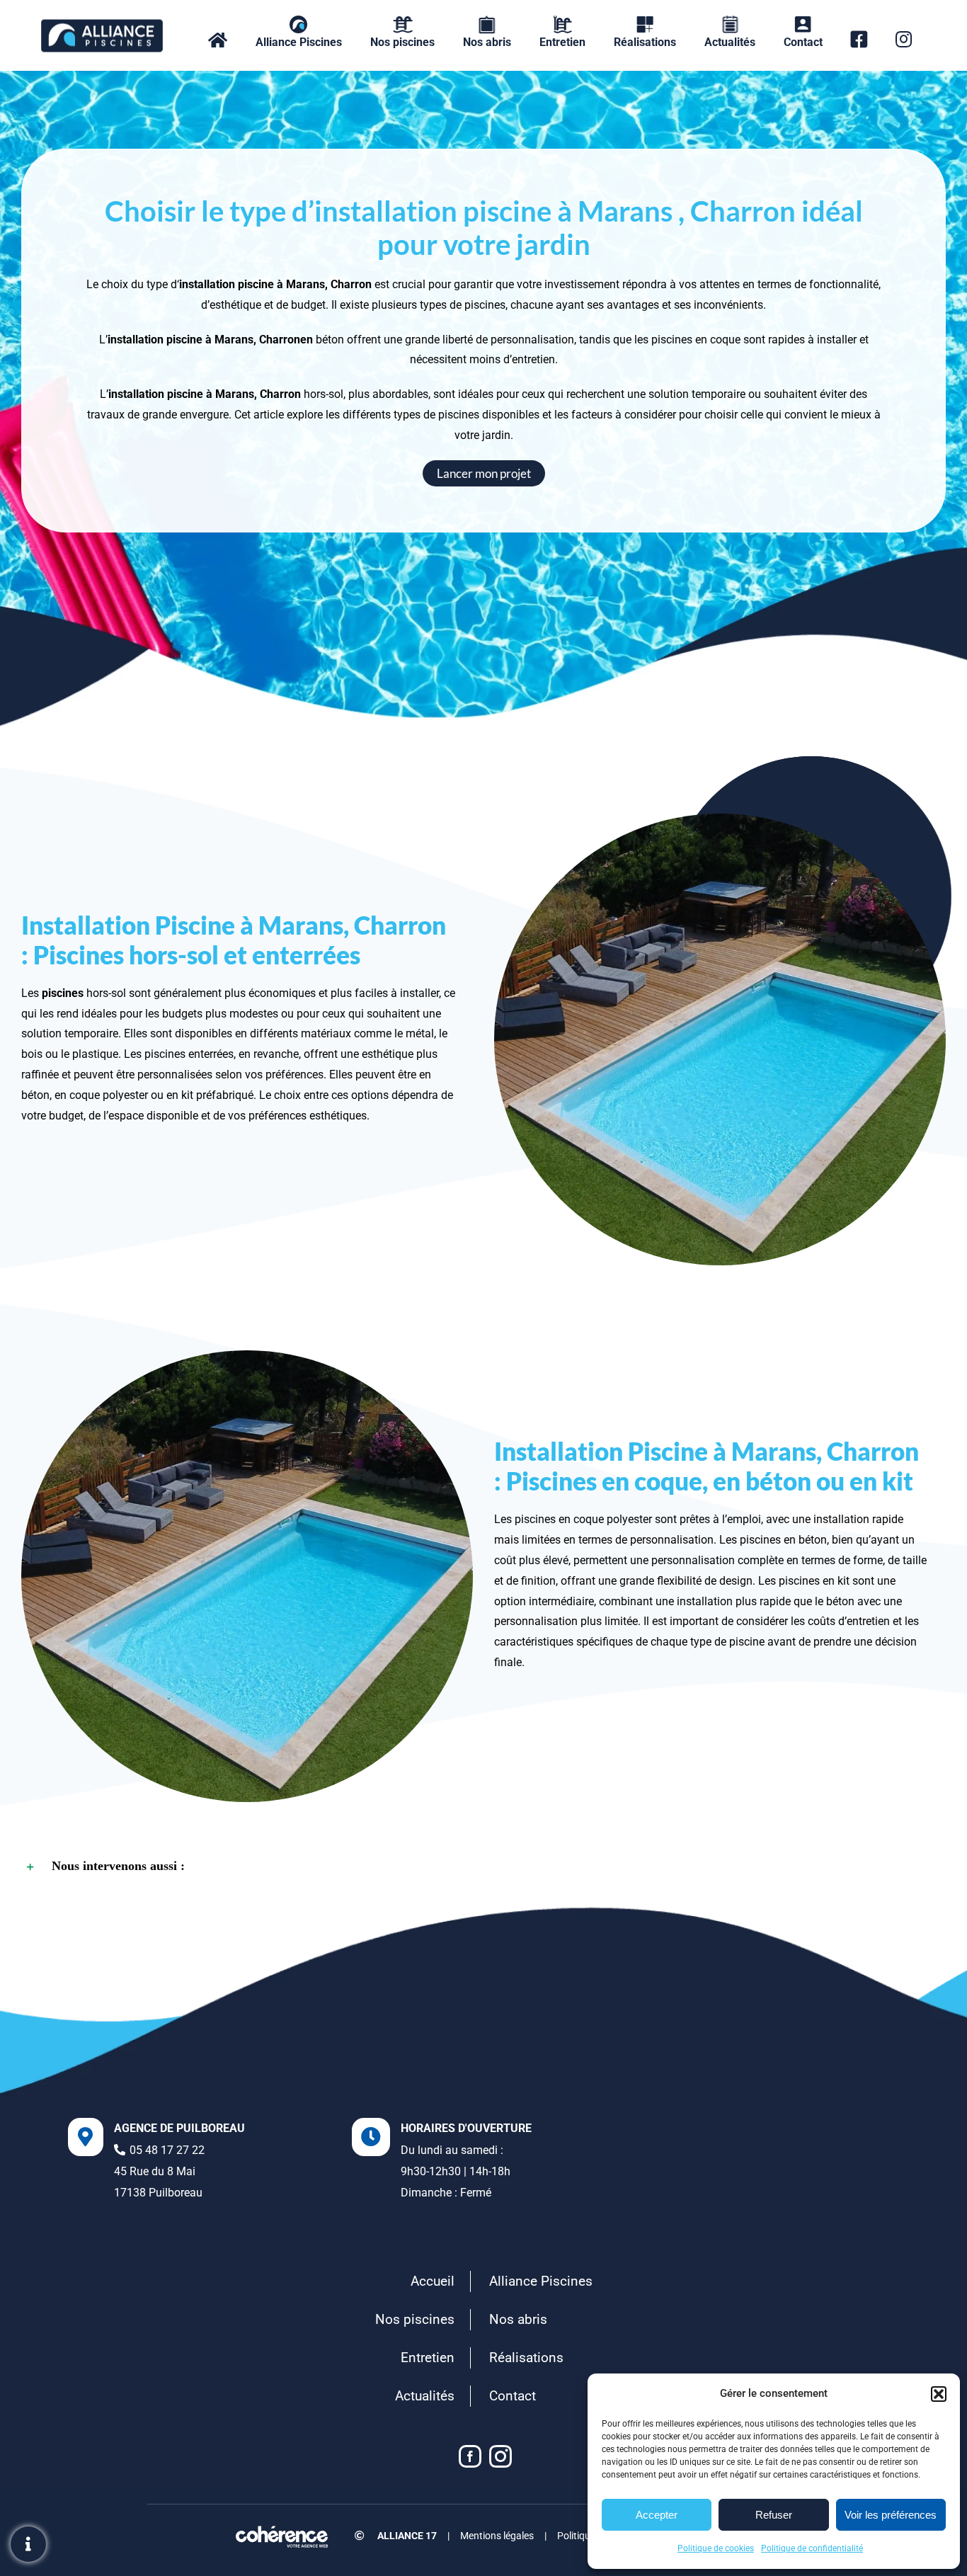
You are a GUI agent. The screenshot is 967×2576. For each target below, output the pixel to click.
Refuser (774, 2515)
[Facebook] (470, 2456)
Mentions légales (497, 2536)
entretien (868, 1621)
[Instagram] (500, 2456)
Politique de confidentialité (812, 2548)
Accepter (657, 2515)
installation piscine (155, 340)
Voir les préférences (891, 2515)
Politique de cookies (716, 2548)
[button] (939, 2394)
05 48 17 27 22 (167, 2150)
